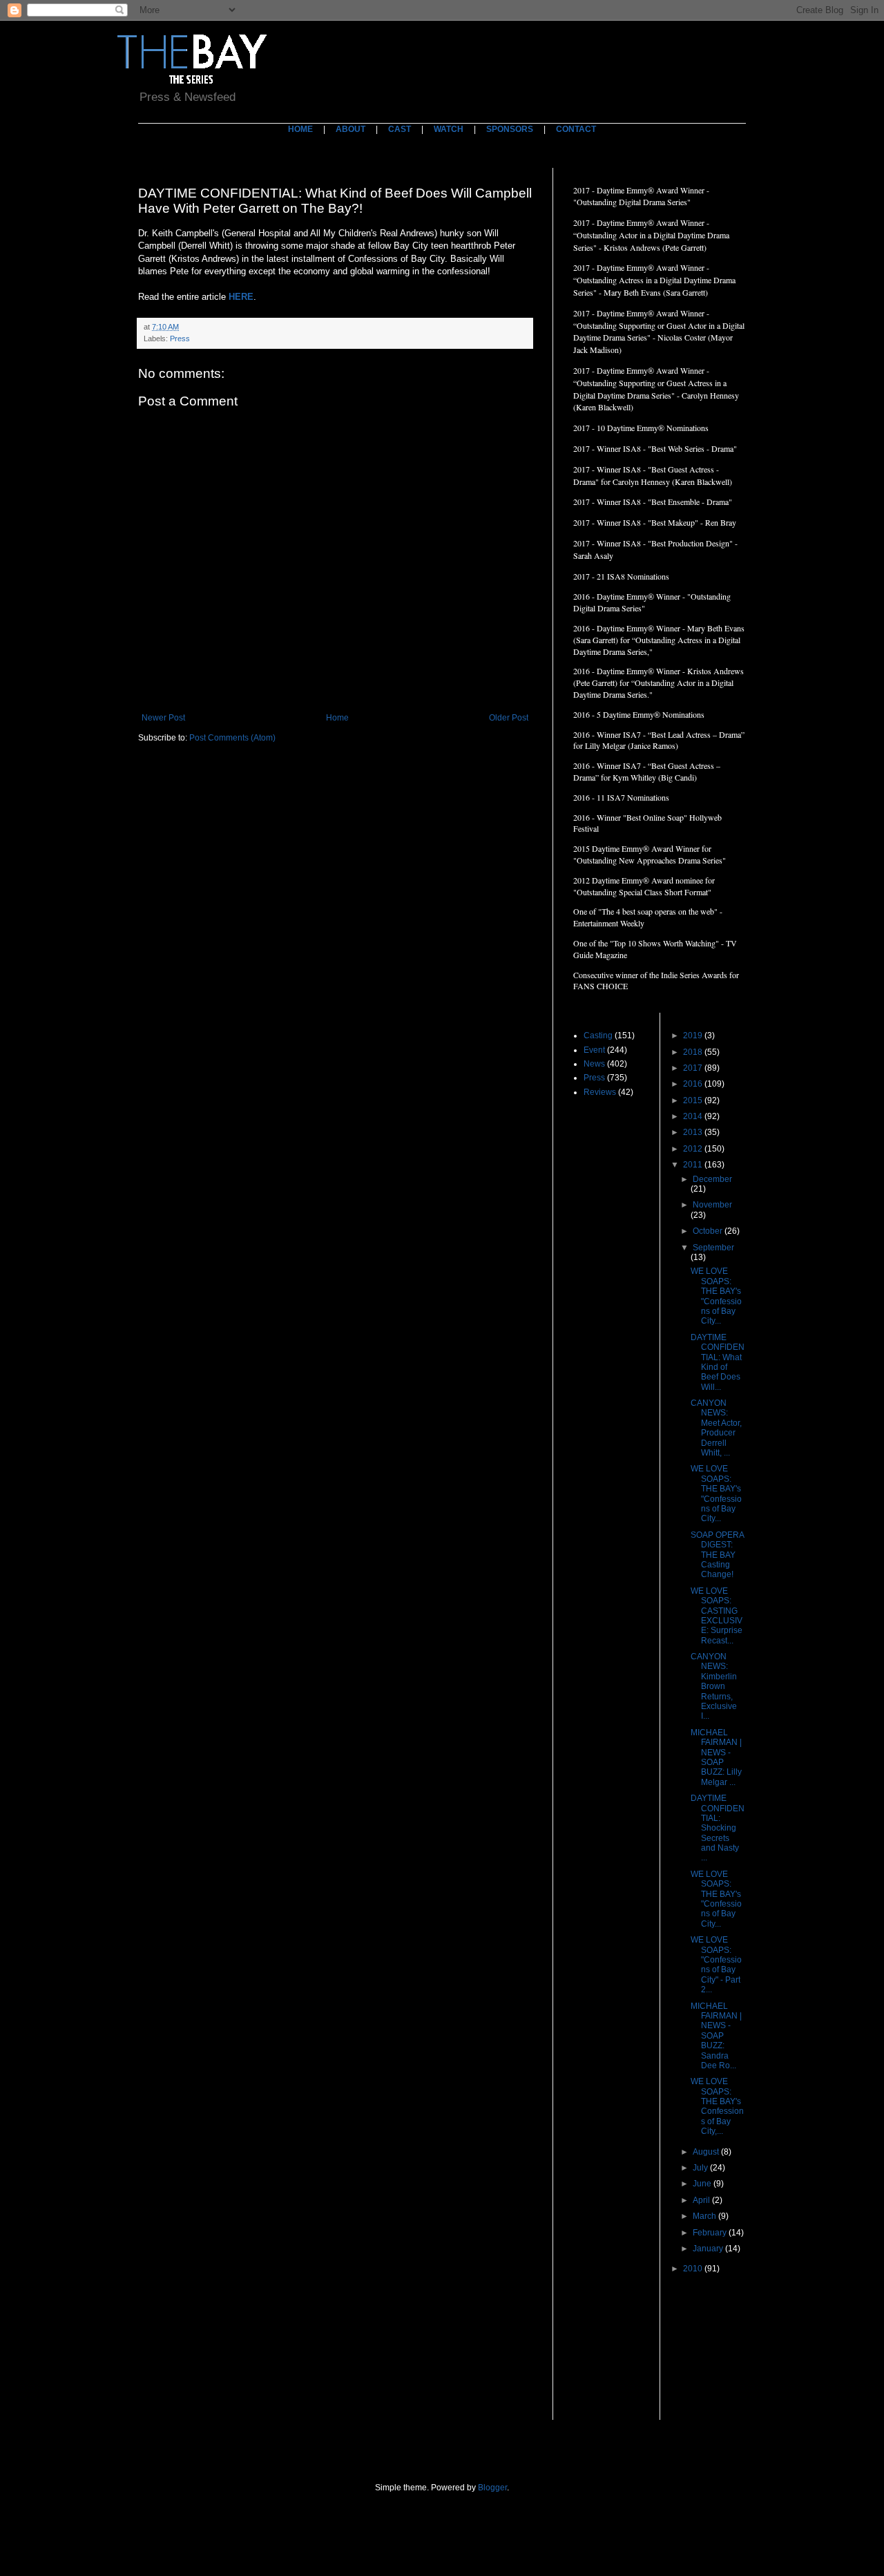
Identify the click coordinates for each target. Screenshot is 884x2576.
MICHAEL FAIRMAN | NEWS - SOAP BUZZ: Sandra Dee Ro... (716, 2036)
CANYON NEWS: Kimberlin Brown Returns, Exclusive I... (714, 1686)
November (712, 1205)
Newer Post (163, 718)
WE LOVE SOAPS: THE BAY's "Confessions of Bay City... (716, 1296)
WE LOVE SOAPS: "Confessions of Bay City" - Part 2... (716, 1965)
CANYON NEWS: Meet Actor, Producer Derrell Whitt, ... (716, 1428)
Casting (598, 1036)
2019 (694, 1036)
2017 (694, 1068)
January (709, 2249)
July (701, 2168)
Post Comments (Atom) (232, 738)
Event (594, 1050)
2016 (694, 1084)
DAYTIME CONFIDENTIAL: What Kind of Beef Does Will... (718, 1362)
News (594, 1064)
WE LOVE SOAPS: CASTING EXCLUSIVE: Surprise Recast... (717, 1616)
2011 (694, 1165)
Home (337, 718)
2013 (694, 1132)
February (711, 2233)
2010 (694, 2269)
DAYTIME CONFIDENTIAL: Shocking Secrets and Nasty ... (718, 1828)
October (709, 1231)
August (707, 2152)
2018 (694, 1052)
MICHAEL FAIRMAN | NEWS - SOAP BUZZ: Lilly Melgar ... (716, 1757)
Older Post (509, 718)
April (702, 2200)
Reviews (600, 1092)
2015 (694, 1100)
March (705, 2216)
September (713, 1248)
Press (180, 338)
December (712, 1179)
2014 (694, 1116)
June (703, 2184)
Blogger (492, 2488)
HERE (241, 297)
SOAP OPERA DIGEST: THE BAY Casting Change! (717, 1555)
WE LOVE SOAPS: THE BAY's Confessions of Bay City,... (717, 2106)
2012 (694, 1149)
